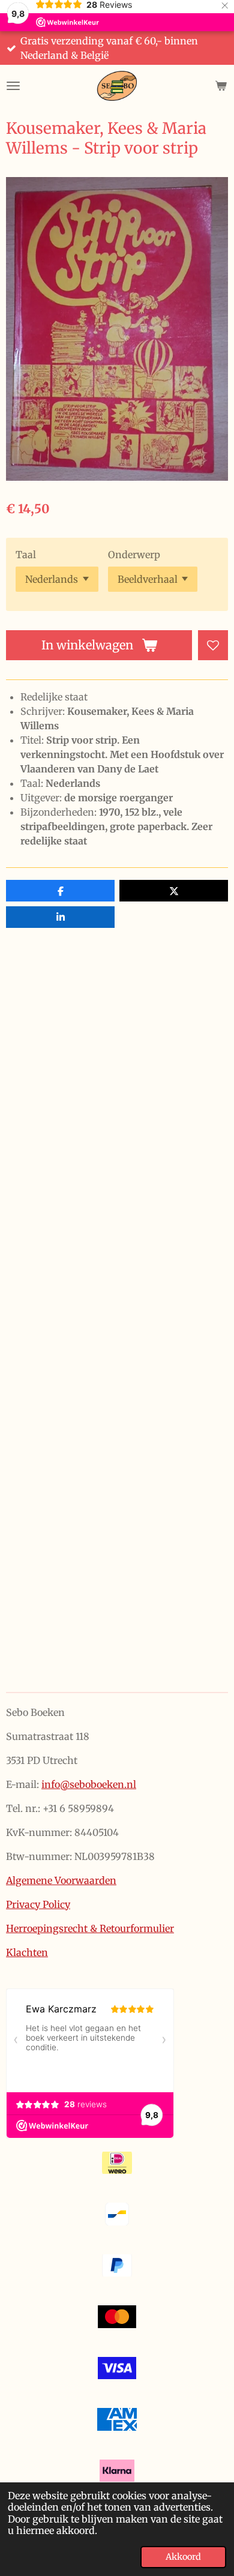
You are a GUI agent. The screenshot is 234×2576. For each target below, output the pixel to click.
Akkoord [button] (183, 2557)
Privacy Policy (38, 1904)
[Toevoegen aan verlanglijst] (213, 645)
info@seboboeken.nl (89, 1784)
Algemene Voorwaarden (61, 1880)
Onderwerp (134, 555)
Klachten (27, 1952)
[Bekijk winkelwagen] (221, 86)
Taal (26, 555)
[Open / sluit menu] (13, 86)
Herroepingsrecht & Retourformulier (90, 1928)
